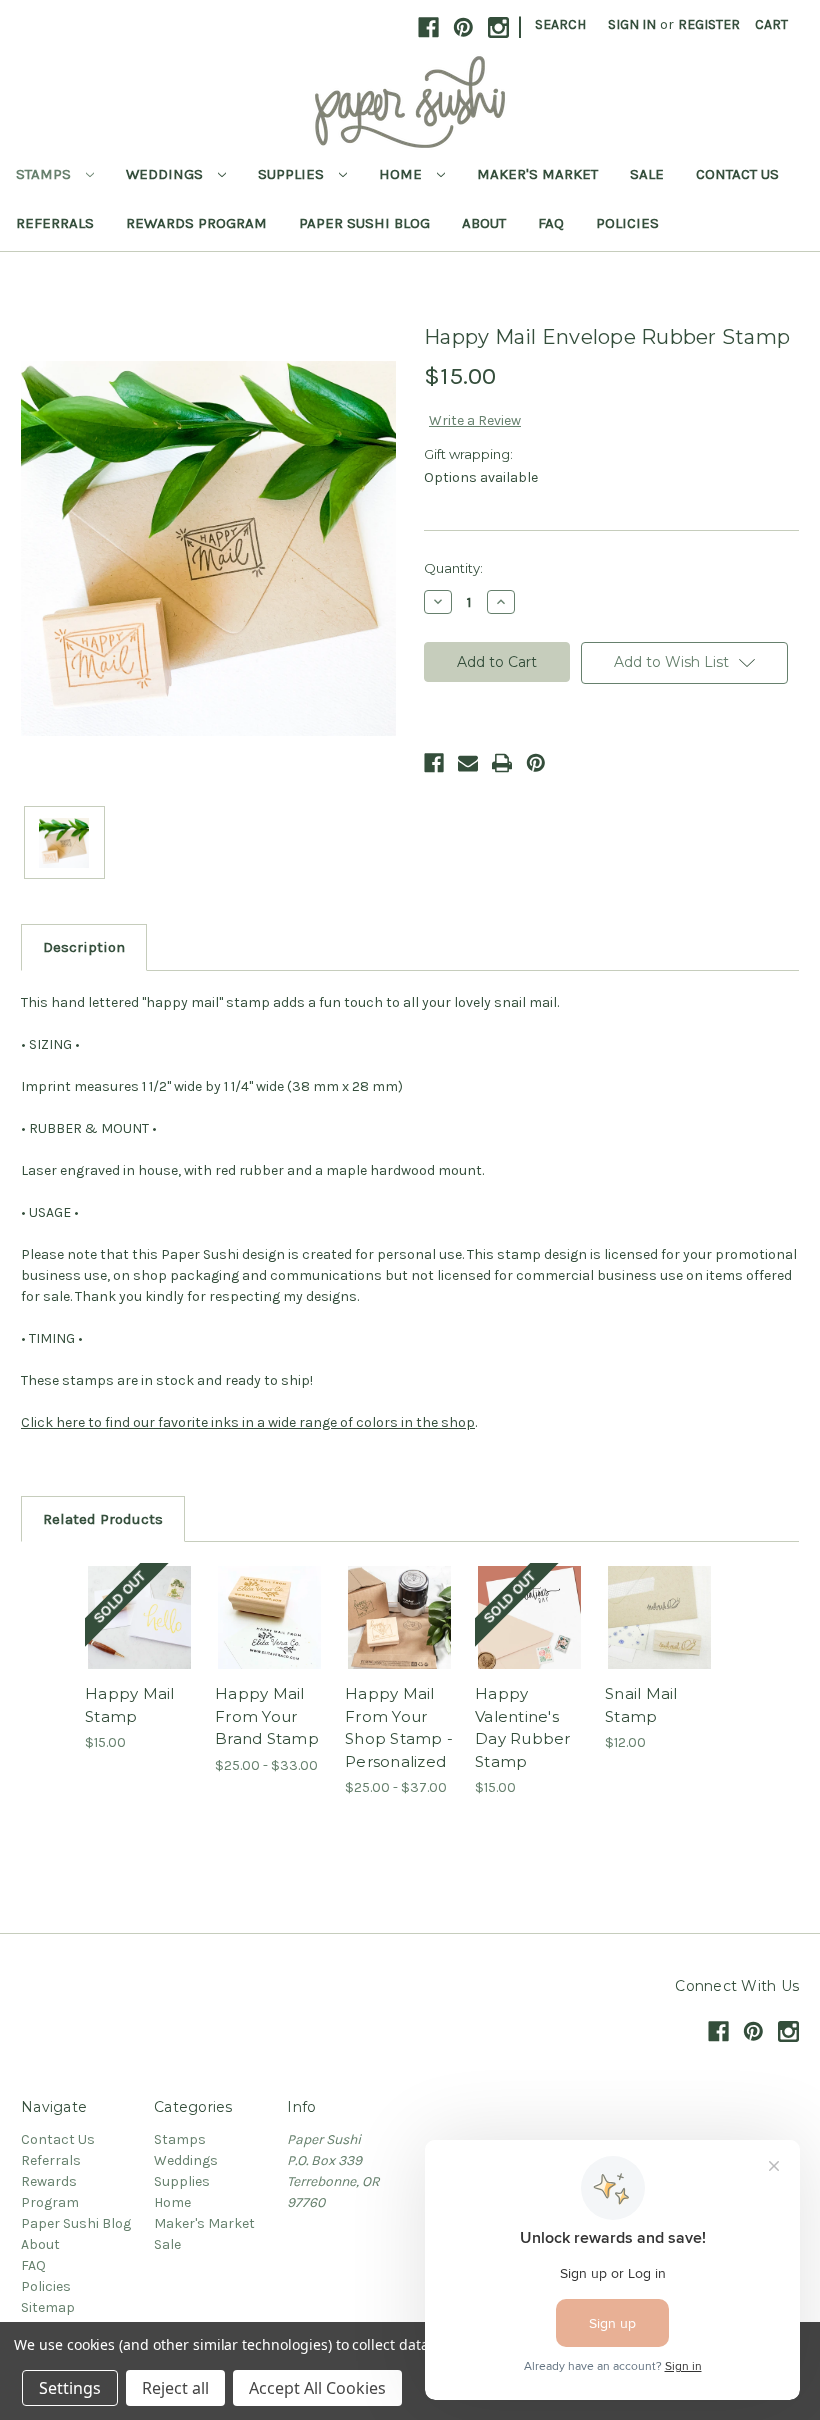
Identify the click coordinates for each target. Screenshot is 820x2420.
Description (84, 947)
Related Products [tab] (103, 1519)
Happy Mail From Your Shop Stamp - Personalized (399, 1727)
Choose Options (270, 1642)
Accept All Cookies (317, 2388)
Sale (647, 174)
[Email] (468, 763)
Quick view (139, 1593)
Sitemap (48, 2307)
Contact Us (737, 174)
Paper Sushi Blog (364, 223)
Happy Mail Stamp (130, 1705)
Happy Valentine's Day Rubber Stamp (523, 1727)
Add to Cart (660, 1642)
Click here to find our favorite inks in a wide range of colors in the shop (248, 1422)
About (484, 223)
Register (709, 24)
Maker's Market (537, 174)
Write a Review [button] (475, 420)
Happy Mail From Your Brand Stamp (267, 1716)
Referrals (55, 223)
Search (560, 24)
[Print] (502, 763)
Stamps (45, 174)
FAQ (551, 223)
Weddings (166, 174)
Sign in (632, 24)
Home (402, 174)
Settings (70, 2388)
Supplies (293, 174)
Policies (627, 223)
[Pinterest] (536, 763)
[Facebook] (434, 763)
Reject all (175, 2388)
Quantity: (453, 568)
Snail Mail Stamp (641, 1705)
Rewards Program (196, 223)
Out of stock (139, 1642)
